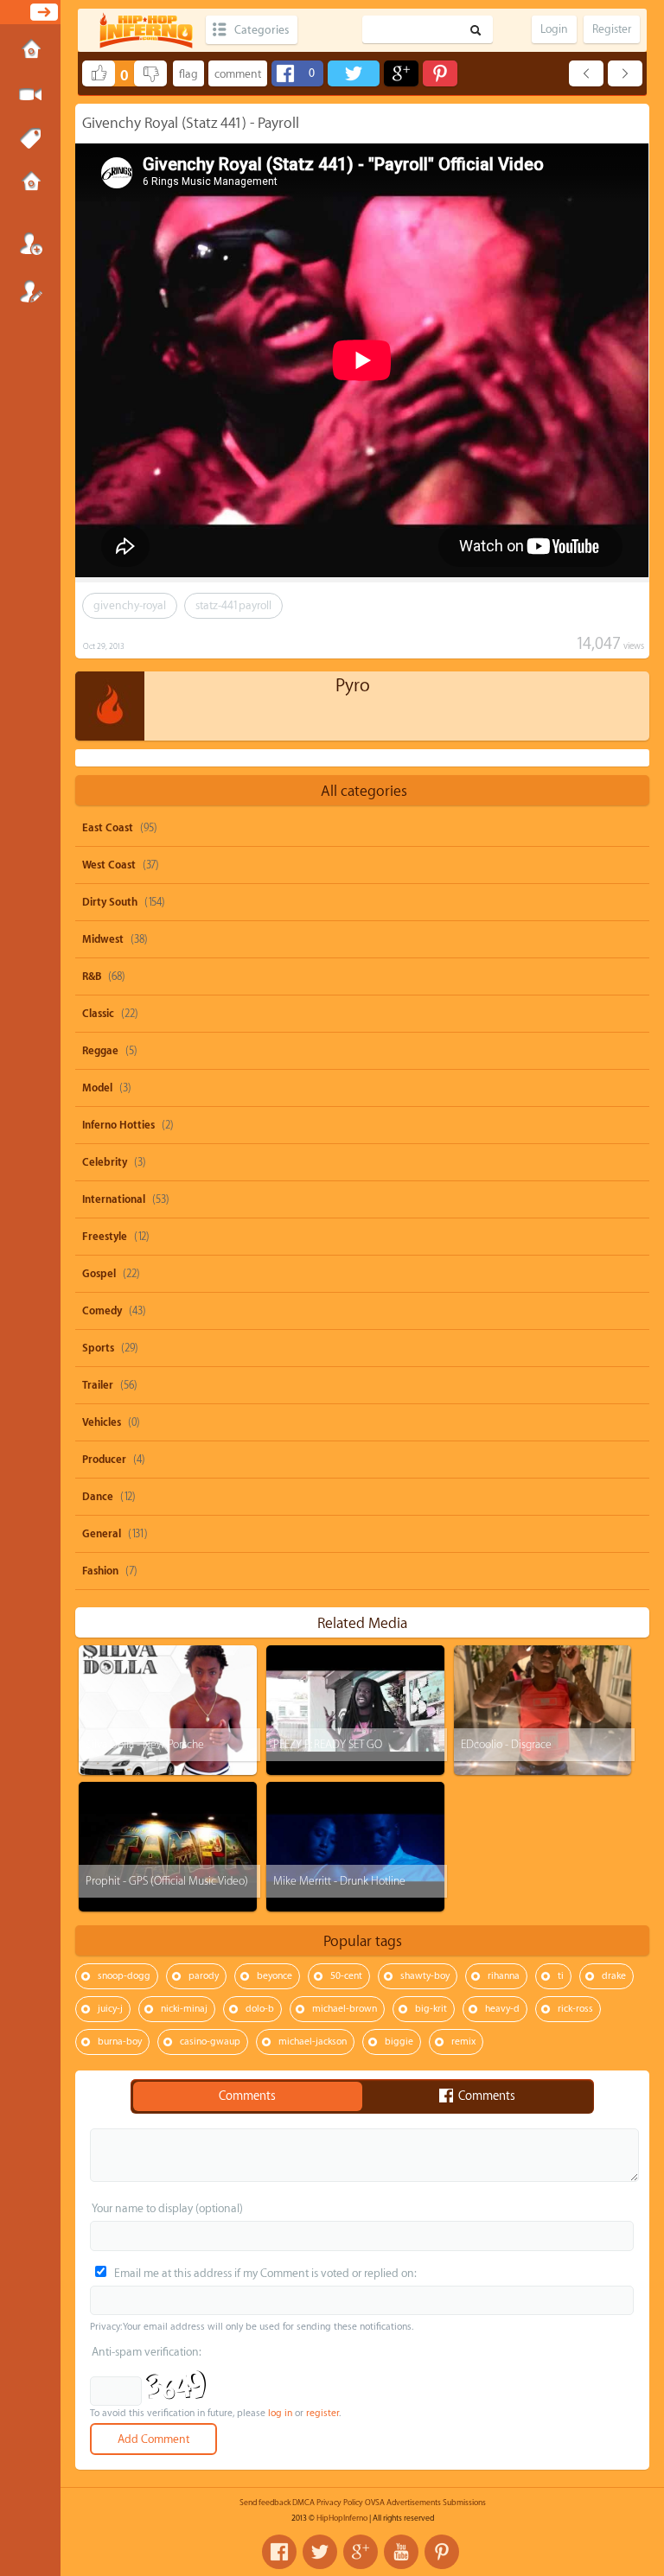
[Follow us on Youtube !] (401, 2552)
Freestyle (105, 1237)
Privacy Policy (340, 2503)
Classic (98, 1014)
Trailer (98, 1385)
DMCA (303, 2503)
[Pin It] (440, 73)
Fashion (100, 1571)
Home (30, 51)
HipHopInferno (342, 2518)
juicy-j (110, 2009)
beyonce (275, 1976)
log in (280, 2413)
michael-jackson (313, 2042)
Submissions (30, 183)
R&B (92, 976)
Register (30, 291)
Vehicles (102, 1422)
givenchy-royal (130, 605)
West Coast (109, 865)
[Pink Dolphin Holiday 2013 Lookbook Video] (586, 73)
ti (561, 1976)
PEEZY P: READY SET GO (328, 1744)
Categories (262, 30)
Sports (98, 1348)
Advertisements (414, 2503)
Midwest (103, 939)
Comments (247, 2096)
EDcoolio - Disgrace (506, 1744)
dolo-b (260, 2009)
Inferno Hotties (118, 1125)
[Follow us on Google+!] (361, 2552)
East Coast (108, 828)
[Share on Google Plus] (401, 73)
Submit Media (30, 95)
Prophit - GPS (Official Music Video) (167, 1881)
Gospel (99, 1274)
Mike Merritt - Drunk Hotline (339, 1881)
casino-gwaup (210, 2042)
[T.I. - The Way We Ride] (625, 73)
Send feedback (265, 2503)
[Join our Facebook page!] (279, 2552)
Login (30, 244)
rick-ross (575, 2009)
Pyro (353, 686)
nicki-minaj (184, 2009)
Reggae (100, 1051)
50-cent (346, 1976)
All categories (364, 791)
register (322, 2413)
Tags (30, 139)
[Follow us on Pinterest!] (442, 2552)
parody (204, 1976)
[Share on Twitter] (354, 73)
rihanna (504, 1976)
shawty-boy (425, 1976)
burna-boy (120, 2042)
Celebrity (105, 1162)
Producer (104, 1460)
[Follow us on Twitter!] (320, 2552)
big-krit (431, 2009)
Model (97, 1088)
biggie (399, 2042)
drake (614, 1976)
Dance (98, 1497)
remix (463, 2042)
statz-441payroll (233, 605)
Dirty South (110, 902)
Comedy (102, 1311)
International (114, 1199)
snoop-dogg (124, 1976)
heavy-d (502, 2009)
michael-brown (345, 2009)
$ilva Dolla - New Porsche (145, 1744)
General (102, 1534)
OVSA (375, 2503)
